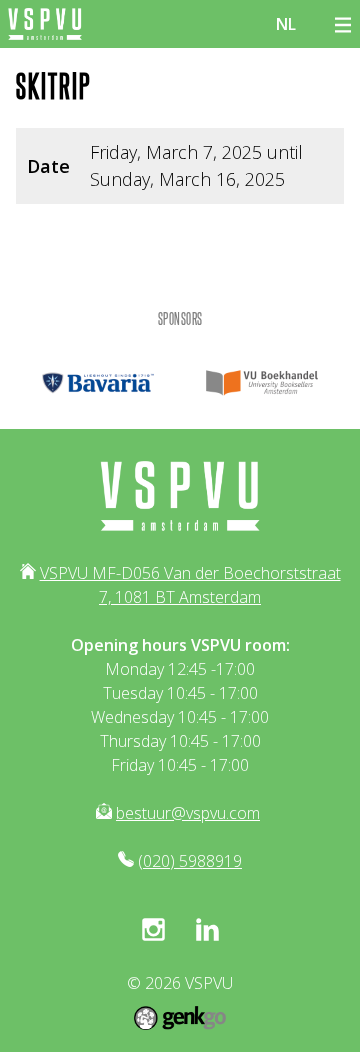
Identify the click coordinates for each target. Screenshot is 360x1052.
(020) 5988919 (190, 861)
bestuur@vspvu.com (188, 813)
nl (286, 24)
